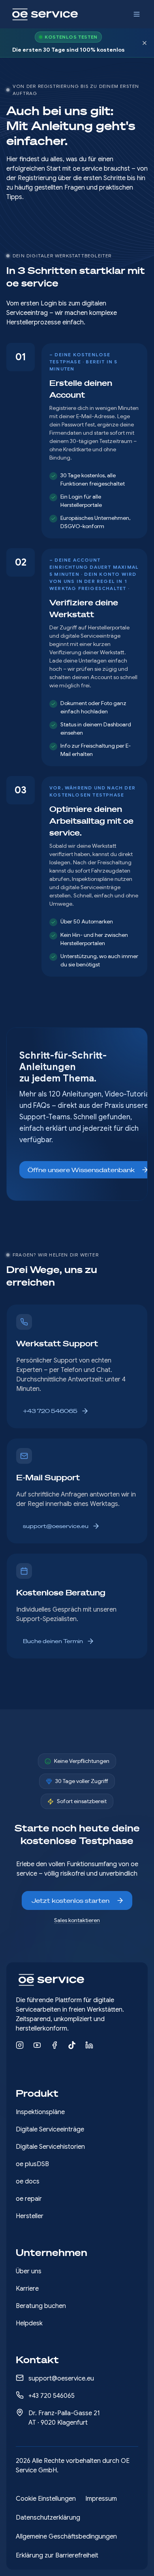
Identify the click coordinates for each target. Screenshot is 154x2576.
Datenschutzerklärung (48, 2518)
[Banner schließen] (145, 43)
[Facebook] (54, 2045)
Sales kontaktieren (77, 1920)
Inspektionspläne (40, 2112)
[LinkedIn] (89, 2045)
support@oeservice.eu (56, 1526)
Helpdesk (29, 2323)
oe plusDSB (32, 2164)
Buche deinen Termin (53, 1641)
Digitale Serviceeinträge (50, 2129)
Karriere (27, 2289)
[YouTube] (37, 2045)
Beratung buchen (41, 2306)
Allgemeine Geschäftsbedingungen (66, 2537)
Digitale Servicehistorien (50, 2147)
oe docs (28, 2181)
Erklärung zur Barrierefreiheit (57, 2556)
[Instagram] (20, 2045)
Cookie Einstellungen (46, 2499)
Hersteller (30, 2216)
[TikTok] (72, 2045)
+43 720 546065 (50, 1411)
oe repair (29, 2199)
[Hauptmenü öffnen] (137, 14)
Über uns (29, 2271)
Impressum (101, 2499)
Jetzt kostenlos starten (70, 1900)
